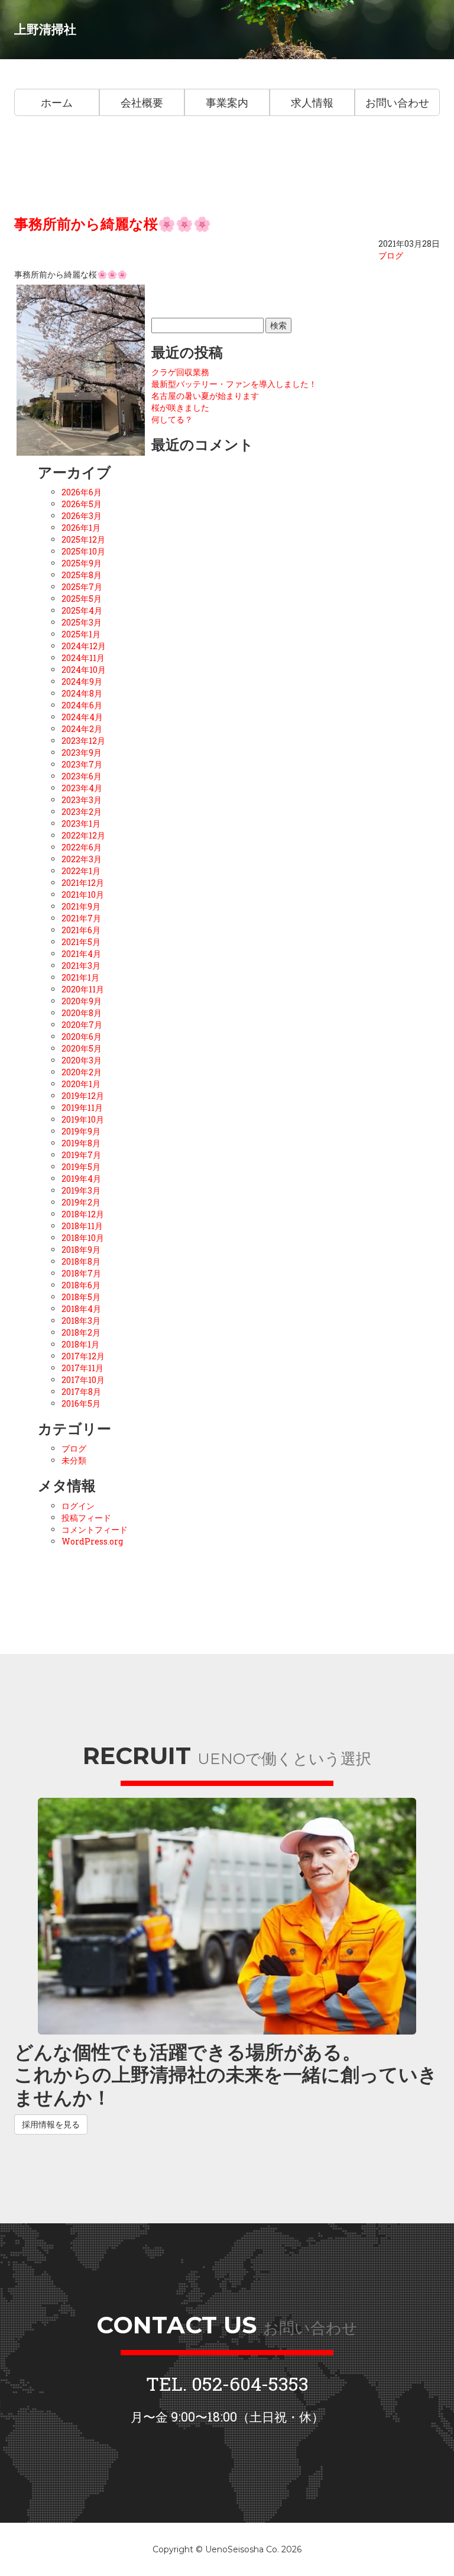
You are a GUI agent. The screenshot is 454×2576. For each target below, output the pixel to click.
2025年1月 (81, 634)
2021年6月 (81, 930)
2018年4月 (81, 1309)
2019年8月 (81, 1143)
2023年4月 (82, 788)
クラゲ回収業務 (180, 372)
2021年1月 (80, 977)
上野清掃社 (45, 29)
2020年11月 (83, 989)
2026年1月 (81, 528)
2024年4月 (82, 717)
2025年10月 (83, 551)
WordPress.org (92, 1541)
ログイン (78, 1506)
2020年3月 (82, 1060)
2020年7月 (82, 1025)
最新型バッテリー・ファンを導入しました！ (234, 384)
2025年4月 (82, 610)
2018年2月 (81, 1332)
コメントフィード (95, 1529)
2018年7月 (81, 1273)
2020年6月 (82, 1036)
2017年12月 (83, 1356)
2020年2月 (82, 1072)
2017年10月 (83, 1380)
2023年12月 (83, 741)
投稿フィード (86, 1518)
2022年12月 (83, 835)
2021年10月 (83, 894)
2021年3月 (81, 965)
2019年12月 (83, 1096)
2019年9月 (81, 1131)
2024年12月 (84, 646)
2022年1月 (81, 871)
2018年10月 (83, 1238)
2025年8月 (82, 575)
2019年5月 (81, 1167)
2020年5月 (82, 1048)
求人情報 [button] (312, 102)
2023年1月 (81, 823)
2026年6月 (82, 492)
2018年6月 (81, 1285)
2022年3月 (82, 859)
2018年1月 (80, 1344)
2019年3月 (81, 1190)
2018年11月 (82, 1226)
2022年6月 (82, 847)
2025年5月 (82, 599)
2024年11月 (83, 658)
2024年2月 (82, 729)
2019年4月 (81, 1179)
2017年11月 (82, 1368)
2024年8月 (82, 693)
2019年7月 (81, 1155)
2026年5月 (82, 504)
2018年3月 (81, 1321)
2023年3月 (82, 800)
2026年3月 (82, 516)
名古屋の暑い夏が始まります (205, 396)
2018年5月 (81, 1297)
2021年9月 (81, 906)
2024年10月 (84, 670)
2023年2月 (82, 812)
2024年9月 (82, 681)
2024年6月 (82, 705)
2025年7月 (82, 587)
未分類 (74, 1460)
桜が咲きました (180, 407)
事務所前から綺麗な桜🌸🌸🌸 (113, 224)
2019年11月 (82, 1108)
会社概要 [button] (142, 102)
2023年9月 (82, 752)
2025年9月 (82, 563)
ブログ (391, 255)
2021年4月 (81, 954)
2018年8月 (81, 1261)
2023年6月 (82, 776)
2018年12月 (83, 1214)
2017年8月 (81, 1392)
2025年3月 (82, 622)
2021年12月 (83, 883)
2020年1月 (81, 1084)
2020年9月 (82, 1001)
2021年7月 (81, 918)
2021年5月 (81, 942)
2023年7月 (82, 764)
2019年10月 (83, 1119)
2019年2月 (81, 1202)
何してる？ (172, 419)
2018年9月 (81, 1250)
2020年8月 (82, 1013)
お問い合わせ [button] (397, 102)
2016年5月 (81, 1403)
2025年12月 (83, 539)
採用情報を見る (51, 2124)
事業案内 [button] (227, 102)
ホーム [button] (57, 102)
